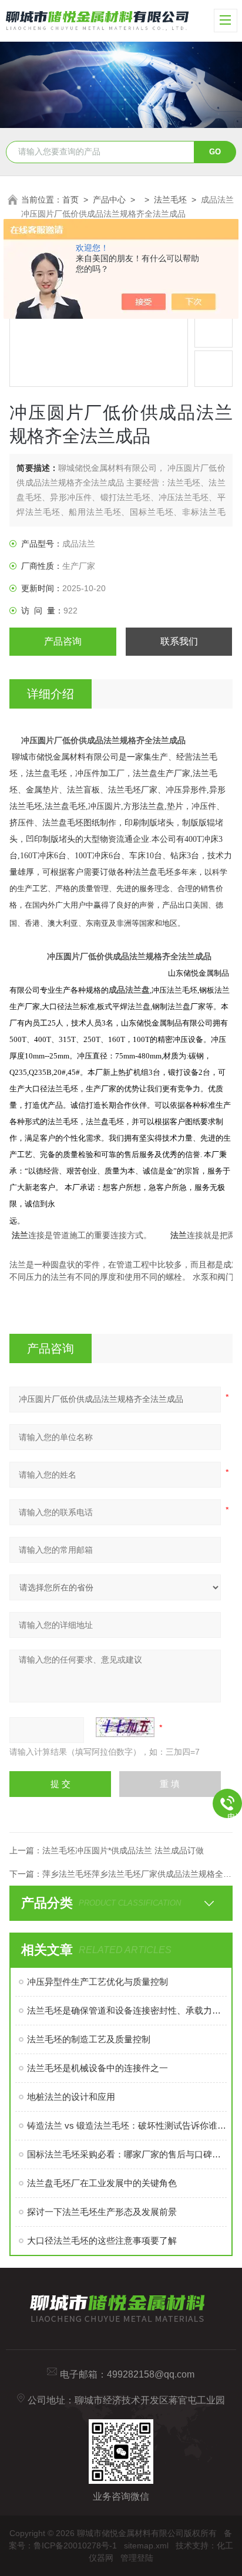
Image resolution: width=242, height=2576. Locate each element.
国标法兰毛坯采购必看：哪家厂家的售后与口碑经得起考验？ (127, 2154)
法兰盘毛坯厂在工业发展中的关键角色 (102, 2183)
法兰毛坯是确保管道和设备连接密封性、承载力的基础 (127, 2010)
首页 (70, 200)
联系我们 (179, 641)
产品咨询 (63, 641)
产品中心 (109, 200)
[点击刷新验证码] (125, 1727)
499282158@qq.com (151, 2374)
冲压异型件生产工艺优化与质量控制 (98, 1982)
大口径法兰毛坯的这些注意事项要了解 (102, 2240)
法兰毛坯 (170, 200)
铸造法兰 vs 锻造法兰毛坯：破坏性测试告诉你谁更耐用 (127, 2125)
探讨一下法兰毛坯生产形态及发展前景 (102, 2212)
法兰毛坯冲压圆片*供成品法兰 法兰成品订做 (123, 1850)
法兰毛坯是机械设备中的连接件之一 (98, 2068)
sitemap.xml (146, 2545)
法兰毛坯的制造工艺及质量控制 (89, 2039)
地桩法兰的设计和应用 (71, 2097)
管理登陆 (137, 2558)
